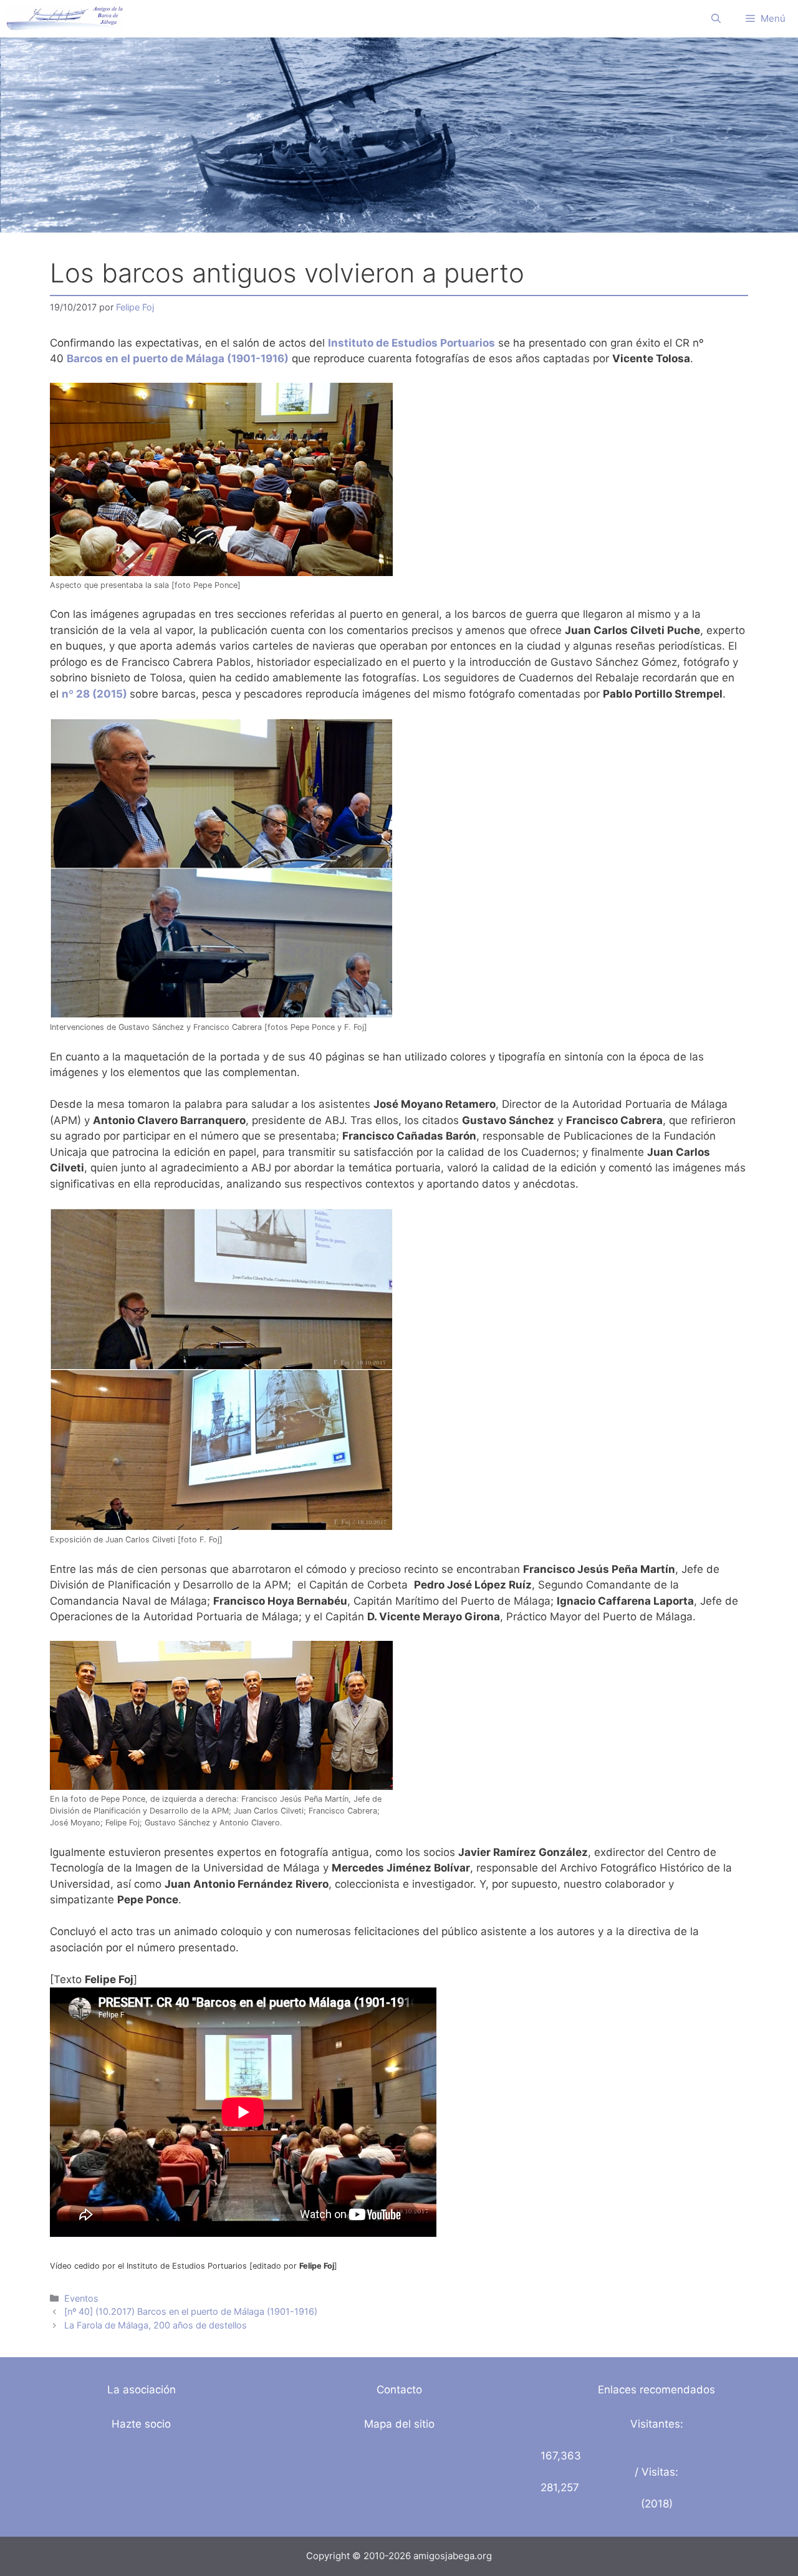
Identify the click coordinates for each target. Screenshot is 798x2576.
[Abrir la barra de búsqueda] (716, 19)
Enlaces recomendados (656, 2390)
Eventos (81, 2298)
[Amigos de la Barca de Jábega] (65, 19)
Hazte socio (141, 2424)
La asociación (142, 2390)
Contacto (399, 2390)
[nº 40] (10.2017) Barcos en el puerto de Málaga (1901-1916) (191, 2311)
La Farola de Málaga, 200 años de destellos (156, 2325)
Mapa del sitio (399, 2424)
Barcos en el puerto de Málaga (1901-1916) (178, 358)
